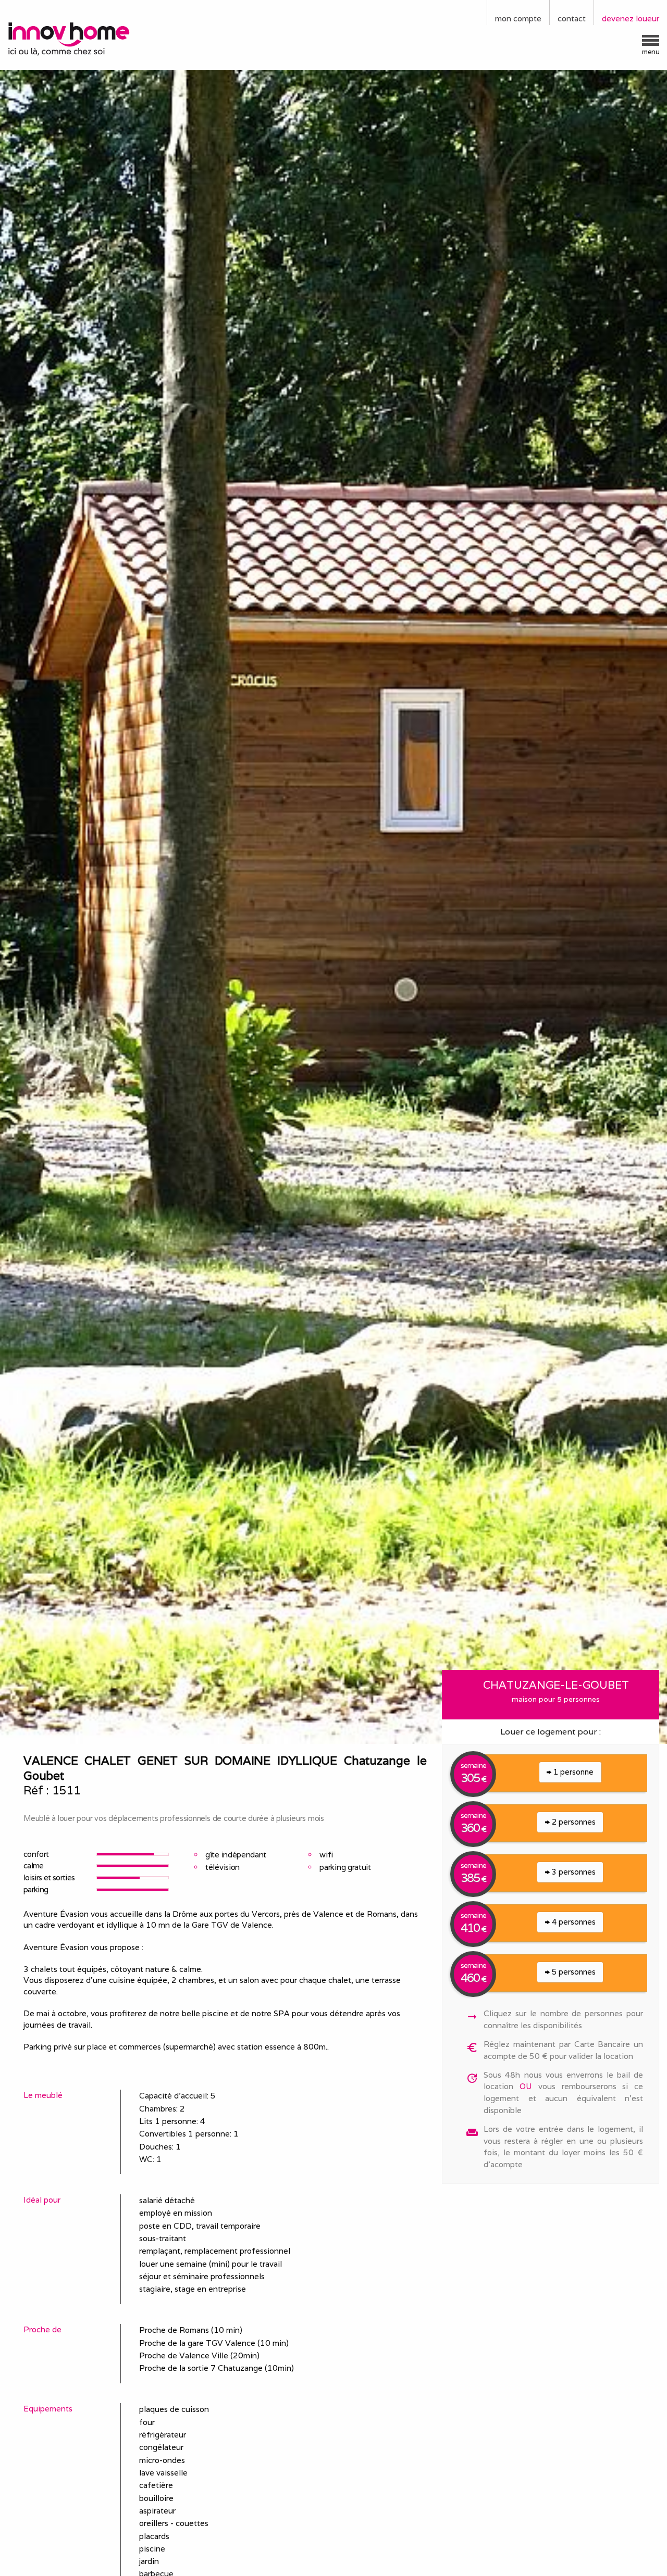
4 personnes (573, 1922)
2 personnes (573, 1822)
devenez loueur (631, 18)
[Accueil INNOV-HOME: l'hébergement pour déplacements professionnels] (83, 38)
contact (572, 18)
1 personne (572, 1772)
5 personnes (573, 1972)
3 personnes (573, 1872)
